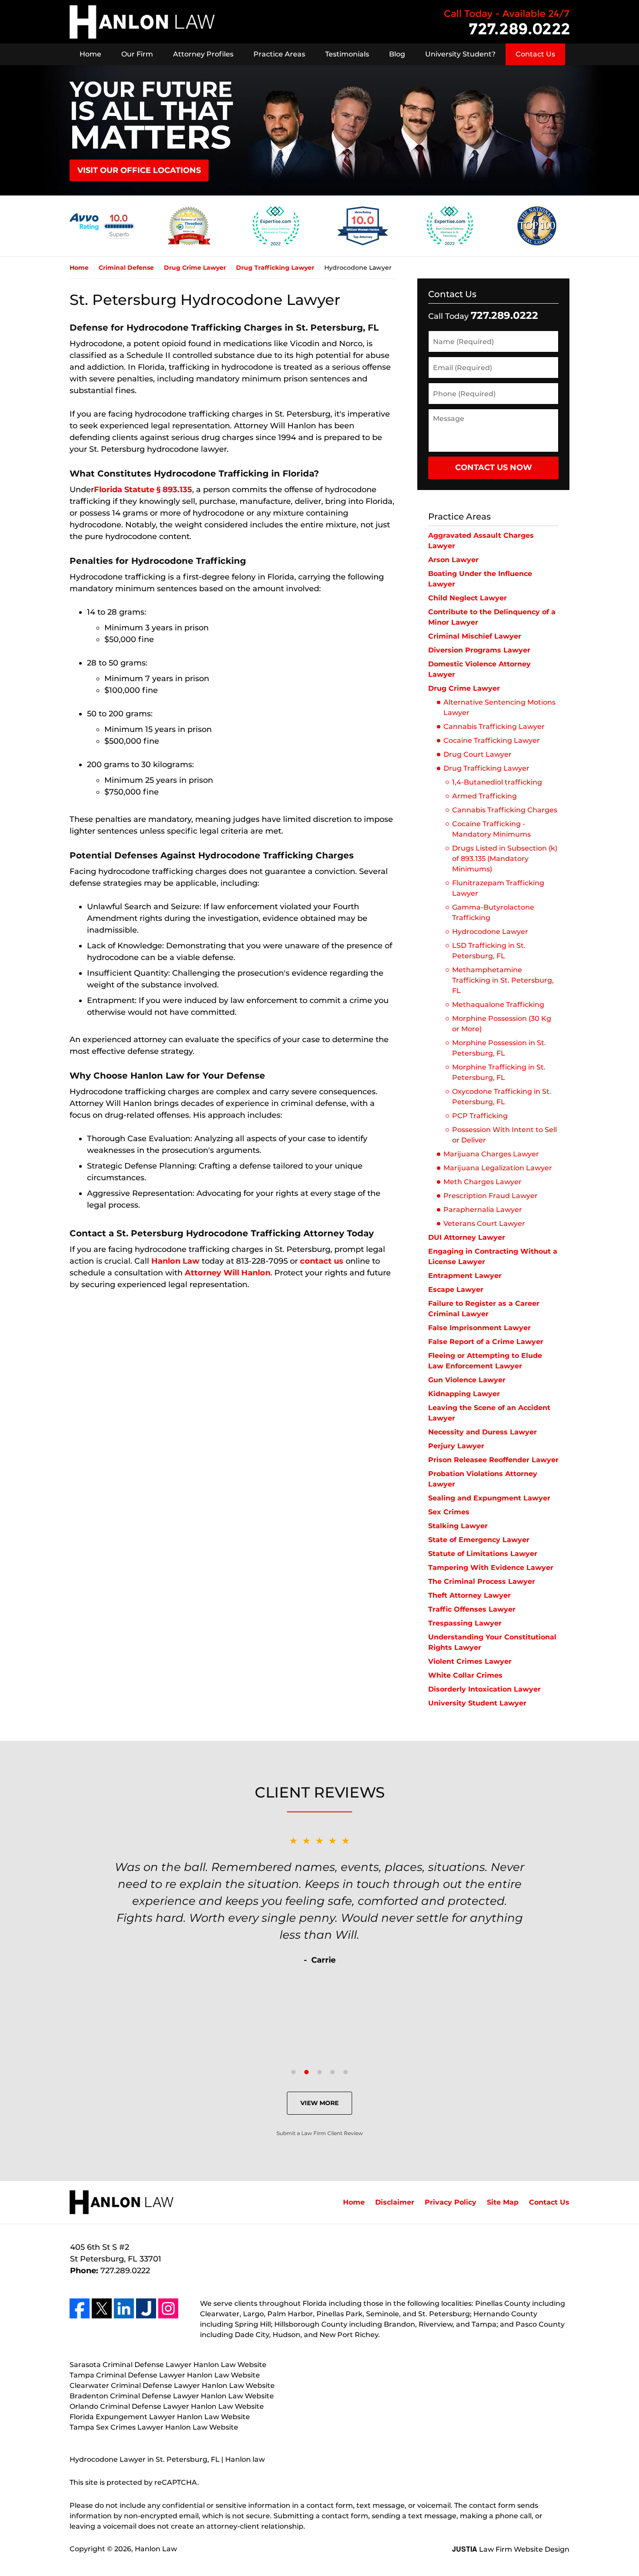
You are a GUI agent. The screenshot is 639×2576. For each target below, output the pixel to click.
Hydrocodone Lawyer (490, 932)
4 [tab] (333, 2072)
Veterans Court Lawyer (484, 1223)
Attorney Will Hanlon (228, 1273)
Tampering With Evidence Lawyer (491, 1568)
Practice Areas (279, 54)
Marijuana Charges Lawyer (491, 1154)
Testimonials (347, 54)
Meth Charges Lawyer (483, 1182)
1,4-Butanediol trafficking (497, 782)
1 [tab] (293, 2072)
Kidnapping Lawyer (464, 1394)
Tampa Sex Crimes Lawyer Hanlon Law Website (154, 2427)
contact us (322, 1261)
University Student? (460, 54)
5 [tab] (346, 2072)
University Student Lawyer (477, 1703)
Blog (397, 54)
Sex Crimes (449, 1512)
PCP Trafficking (480, 1116)
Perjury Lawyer (456, 1446)
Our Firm (137, 54)
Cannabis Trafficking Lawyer (494, 727)
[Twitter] (102, 2308)
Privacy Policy (451, 2202)
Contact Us (535, 54)
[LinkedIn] (124, 2308)
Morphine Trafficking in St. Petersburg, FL (499, 1072)
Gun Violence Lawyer (467, 1380)
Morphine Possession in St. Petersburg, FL (499, 1048)
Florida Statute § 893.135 (143, 490)
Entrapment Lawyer (465, 1276)
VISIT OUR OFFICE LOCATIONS (139, 170)
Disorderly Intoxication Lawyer (484, 1689)
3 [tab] (319, 2072)
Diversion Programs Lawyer (479, 650)
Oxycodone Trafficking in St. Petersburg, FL (502, 1097)
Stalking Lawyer (458, 1526)
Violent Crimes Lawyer (470, 1661)
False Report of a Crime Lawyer (486, 1342)
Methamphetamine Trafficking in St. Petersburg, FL (503, 980)
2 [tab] (306, 2072)
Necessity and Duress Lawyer (483, 1432)
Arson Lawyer (453, 560)
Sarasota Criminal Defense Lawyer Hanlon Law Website (168, 2365)
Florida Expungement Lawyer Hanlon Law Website (160, 2417)
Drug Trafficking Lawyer (486, 768)
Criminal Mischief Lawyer (475, 636)
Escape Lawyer (456, 1290)
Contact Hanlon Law (507, 22)
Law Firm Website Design (511, 2549)
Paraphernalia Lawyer (483, 1210)
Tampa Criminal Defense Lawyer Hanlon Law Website (165, 2375)
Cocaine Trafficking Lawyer (492, 740)
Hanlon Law (175, 1261)
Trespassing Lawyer (465, 1623)
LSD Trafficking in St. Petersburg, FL (489, 951)
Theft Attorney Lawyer (469, 1595)
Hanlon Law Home (142, 22)
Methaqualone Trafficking (498, 1005)
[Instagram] (168, 2308)
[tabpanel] (319, 1900)
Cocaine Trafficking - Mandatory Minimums (491, 829)
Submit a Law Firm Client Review (320, 2133)
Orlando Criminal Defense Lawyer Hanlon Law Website (167, 2406)
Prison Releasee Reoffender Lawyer (493, 1460)
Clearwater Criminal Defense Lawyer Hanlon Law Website (172, 2386)
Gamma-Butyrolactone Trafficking (493, 912)
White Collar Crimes (465, 1675)
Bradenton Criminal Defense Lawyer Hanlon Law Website (172, 2396)
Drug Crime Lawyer (464, 688)
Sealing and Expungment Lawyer (489, 1498)
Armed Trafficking (484, 796)
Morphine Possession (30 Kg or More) (502, 1024)
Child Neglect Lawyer (468, 598)
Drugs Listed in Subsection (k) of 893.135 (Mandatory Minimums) (505, 859)
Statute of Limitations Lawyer (483, 1554)
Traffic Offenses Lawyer (472, 1609)
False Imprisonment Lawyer (479, 1328)
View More (319, 2103)
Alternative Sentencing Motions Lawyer (499, 707)
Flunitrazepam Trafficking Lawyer (498, 888)
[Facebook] (80, 2308)
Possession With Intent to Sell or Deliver (504, 1135)
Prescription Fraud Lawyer (491, 1196)
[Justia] (146, 2308)
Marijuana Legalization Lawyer (498, 1168)
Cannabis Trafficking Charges (505, 810)
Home (90, 54)
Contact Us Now (494, 467)
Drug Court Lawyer (478, 754)
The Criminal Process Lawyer (482, 1581)
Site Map (503, 2202)
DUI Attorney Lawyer (467, 1237)
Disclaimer (395, 2202)
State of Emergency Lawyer (479, 1540)
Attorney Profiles (203, 54)
